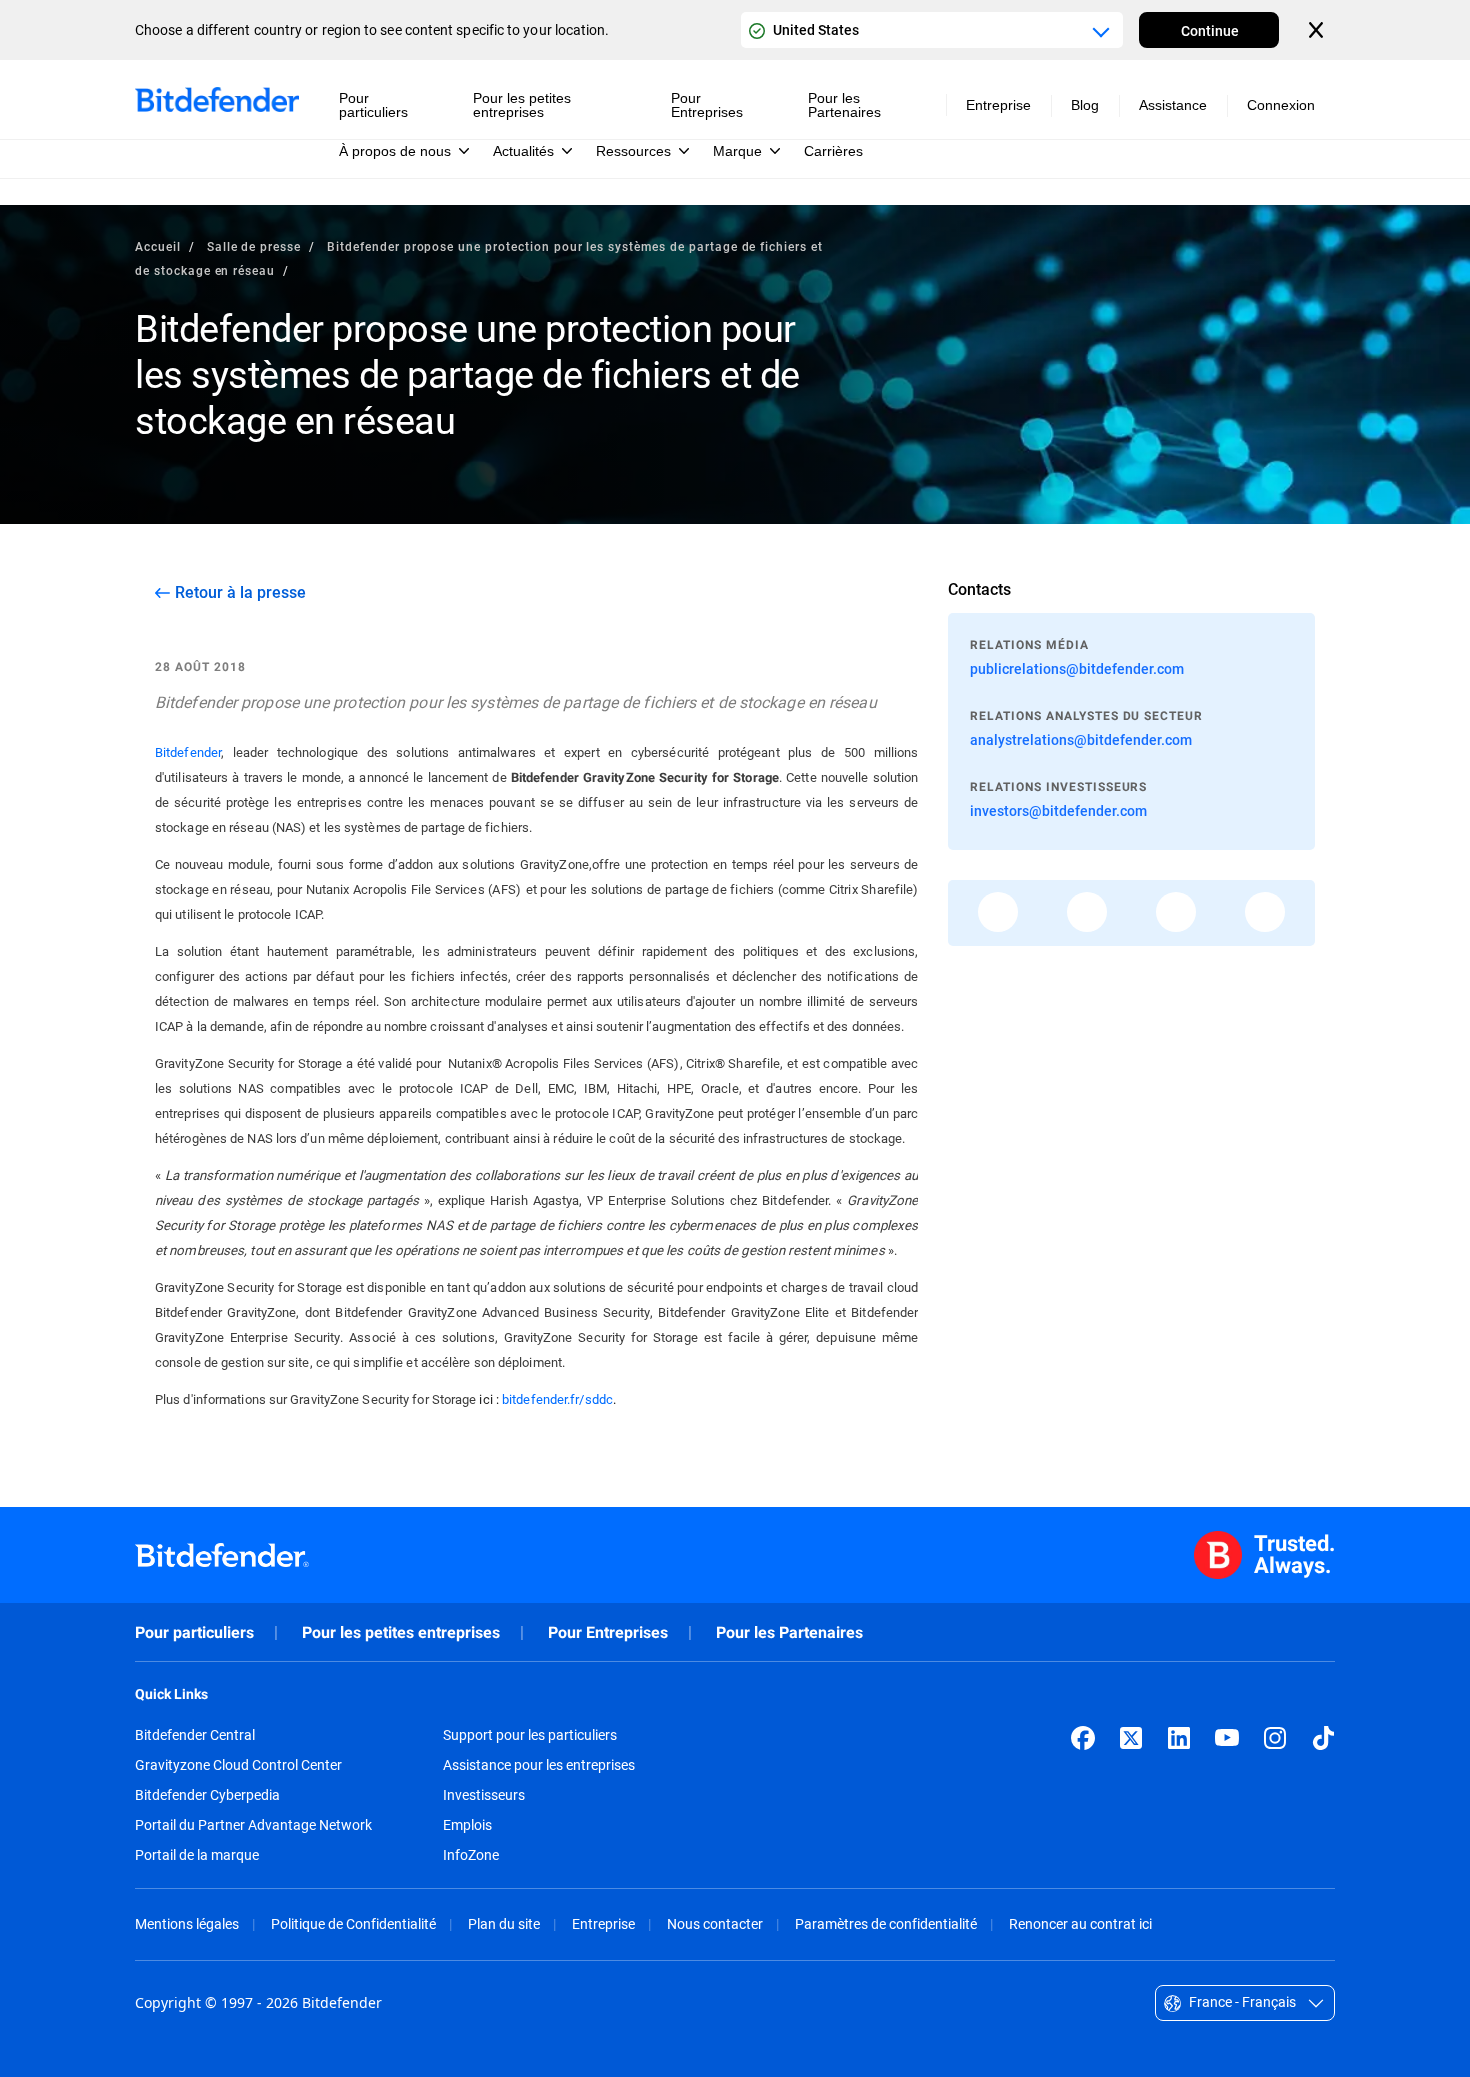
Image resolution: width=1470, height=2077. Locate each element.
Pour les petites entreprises (401, 1632)
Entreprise (603, 1923)
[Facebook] (1083, 1738)
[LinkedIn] (1179, 1738)
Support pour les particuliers (530, 1735)
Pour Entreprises (608, 1632)
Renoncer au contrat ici (1080, 1923)
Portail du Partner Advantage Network (253, 1825)
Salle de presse (254, 246)
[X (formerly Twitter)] (1131, 1738)
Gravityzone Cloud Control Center (238, 1765)
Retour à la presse (240, 592)
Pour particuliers (194, 1632)
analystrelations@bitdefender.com (1081, 739)
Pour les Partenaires (789, 1632)
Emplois (467, 1825)
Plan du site (504, 1923)
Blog (1085, 105)
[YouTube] (1227, 1738)
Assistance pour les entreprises (539, 1765)
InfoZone (471, 1855)
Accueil (158, 246)
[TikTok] (1323, 1738)
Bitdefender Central (195, 1735)
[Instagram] (1275, 1738)
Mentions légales (187, 1923)
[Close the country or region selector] (1318, 30)
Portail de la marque (197, 1855)
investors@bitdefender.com (1058, 810)
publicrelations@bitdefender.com (1077, 668)
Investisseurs (484, 1795)
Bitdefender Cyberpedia (207, 1795)
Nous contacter (715, 1923)
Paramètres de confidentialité (886, 1923)
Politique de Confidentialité (353, 1923)
